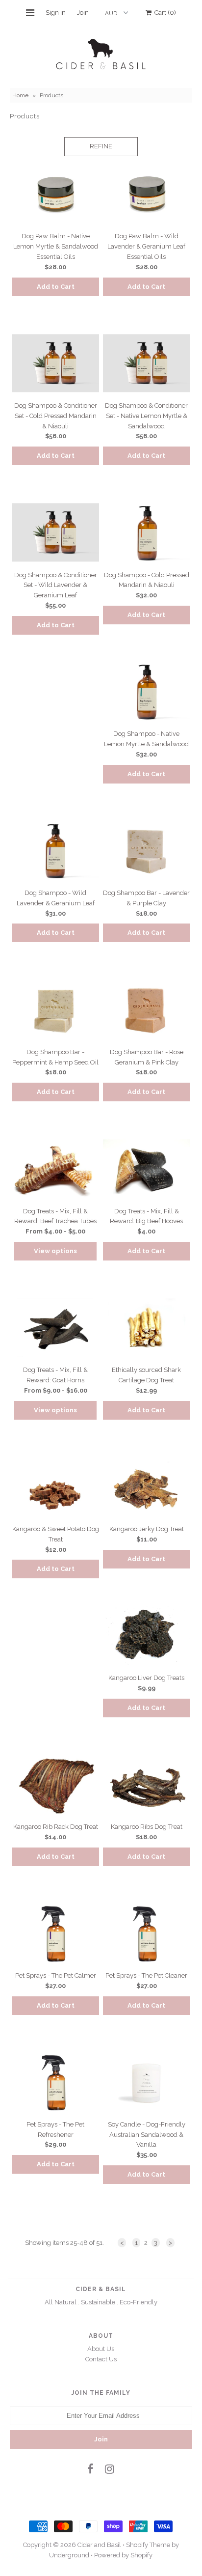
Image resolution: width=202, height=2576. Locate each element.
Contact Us (101, 2359)
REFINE (101, 146)
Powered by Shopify (123, 2555)
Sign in (56, 13)
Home (20, 95)
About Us (101, 2349)
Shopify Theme (148, 2545)
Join (83, 13)
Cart (164, 13)
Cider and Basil (99, 2545)
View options (55, 1251)
